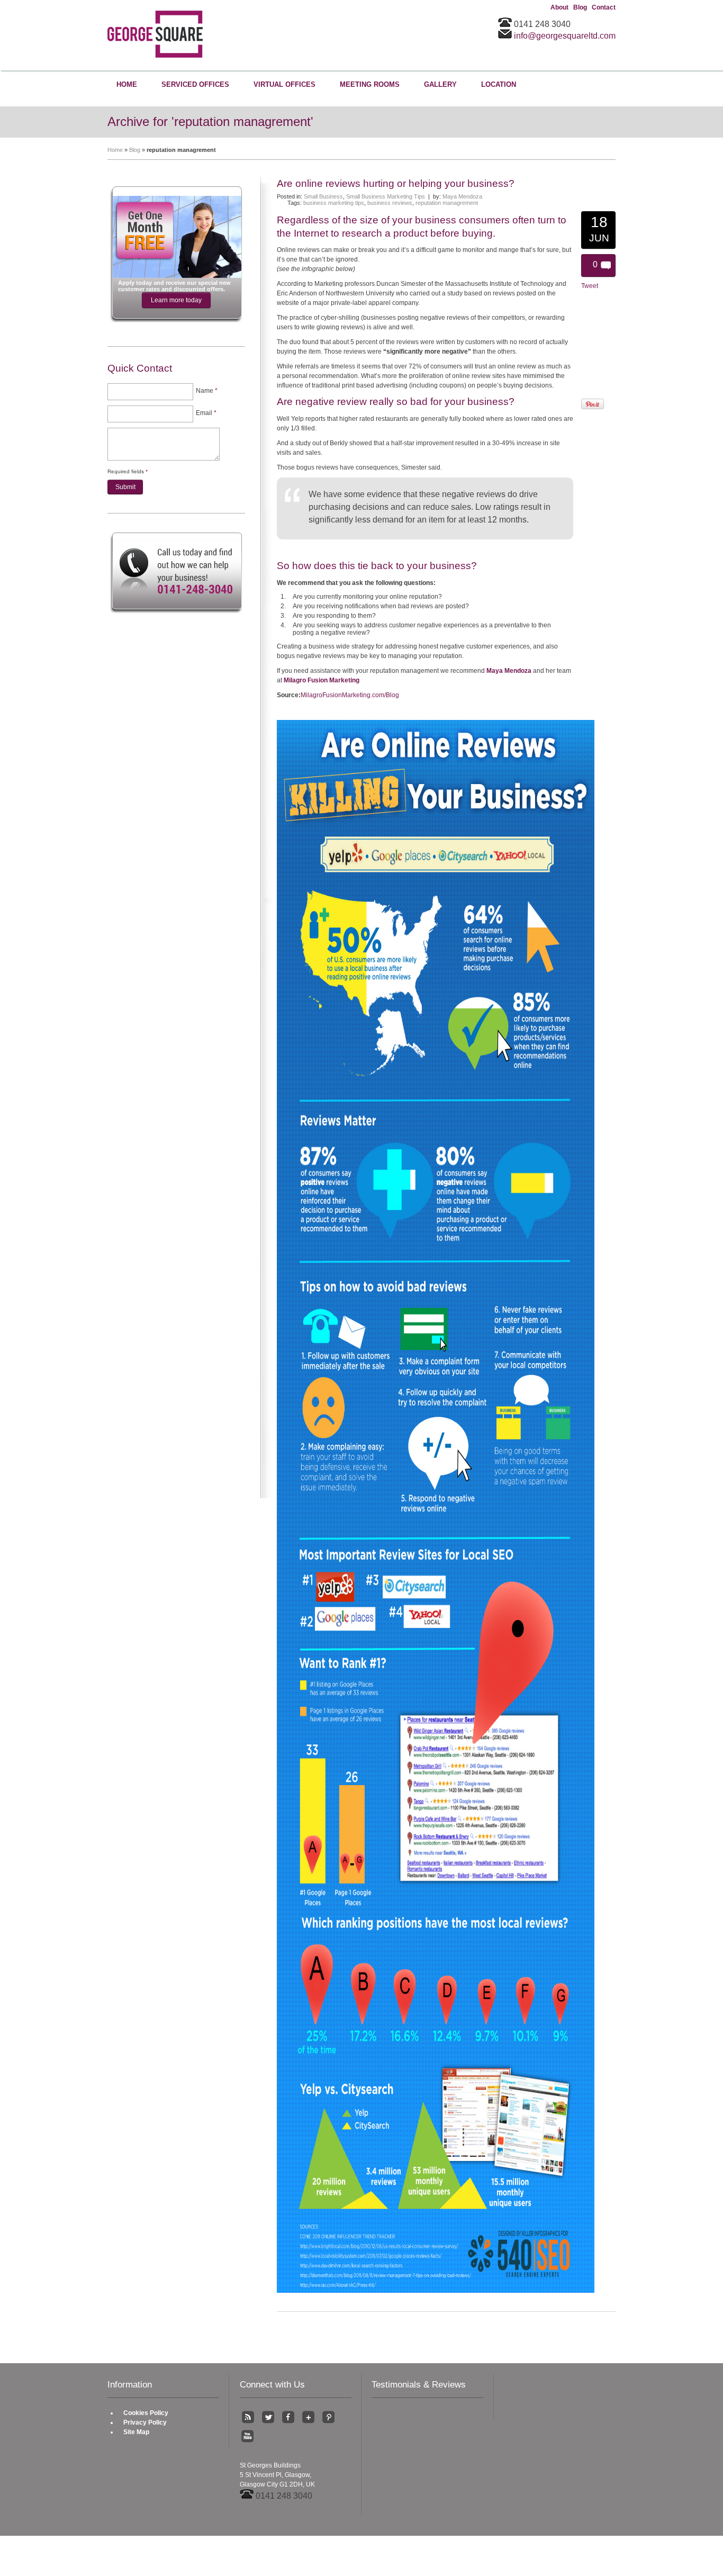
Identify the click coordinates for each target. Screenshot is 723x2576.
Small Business (323, 196)
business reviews (390, 203)
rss (248, 2417)
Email (206, 413)
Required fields (128, 471)
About (559, 7)
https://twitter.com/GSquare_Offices (268, 2417)
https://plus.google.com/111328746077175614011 (308, 2417)
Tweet (590, 286)
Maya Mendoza (462, 196)
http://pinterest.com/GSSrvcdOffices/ (328, 2417)
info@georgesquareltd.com (565, 36)
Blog (580, 7)
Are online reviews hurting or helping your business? (396, 183)
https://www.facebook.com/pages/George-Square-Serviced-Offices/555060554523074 (288, 2417)
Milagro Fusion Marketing (322, 680)
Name (207, 391)
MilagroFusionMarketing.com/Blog (350, 695)
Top (155, 2565)
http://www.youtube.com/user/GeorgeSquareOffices (248, 2436)
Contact (604, 7)
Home (115, 150)
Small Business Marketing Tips (386, 196)
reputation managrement (447, 203)
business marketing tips (334, 203)
